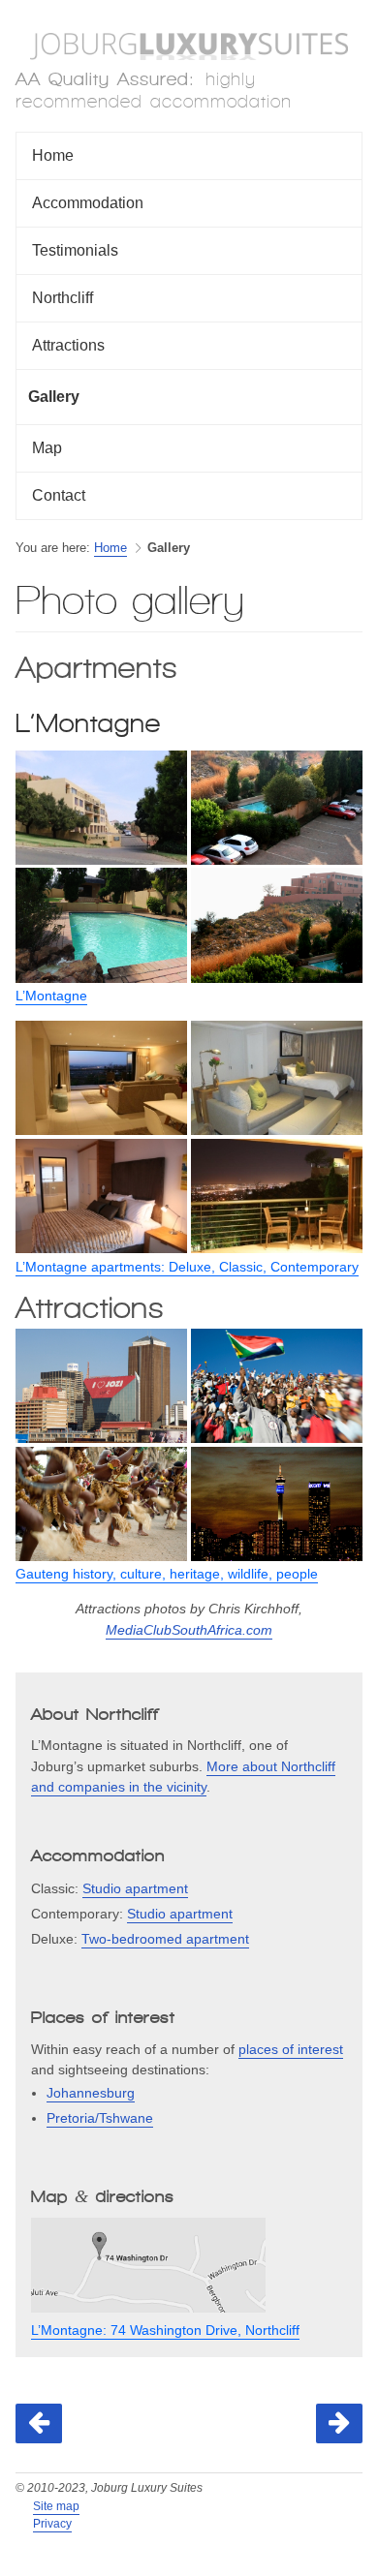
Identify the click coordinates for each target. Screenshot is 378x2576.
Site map (56, 2506)
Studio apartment (135, 1888)
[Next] (339, 2423)
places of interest (291, 2049)
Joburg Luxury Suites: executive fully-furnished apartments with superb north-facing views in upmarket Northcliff (189, 46)
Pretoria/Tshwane (100, 2118)
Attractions (68, 345)
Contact (59, 495)
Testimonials (75, 250)
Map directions (103, 2196)
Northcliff (63, 298)
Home (53, 155)
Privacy (52, 2524)
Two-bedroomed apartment (165, 1939)
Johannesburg (91, 2093)
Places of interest (103, 2017)
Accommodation (88, 203)
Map (47, 448)
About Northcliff (95, 1714)
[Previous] (39, 2423)
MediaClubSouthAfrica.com (189, 1630)
